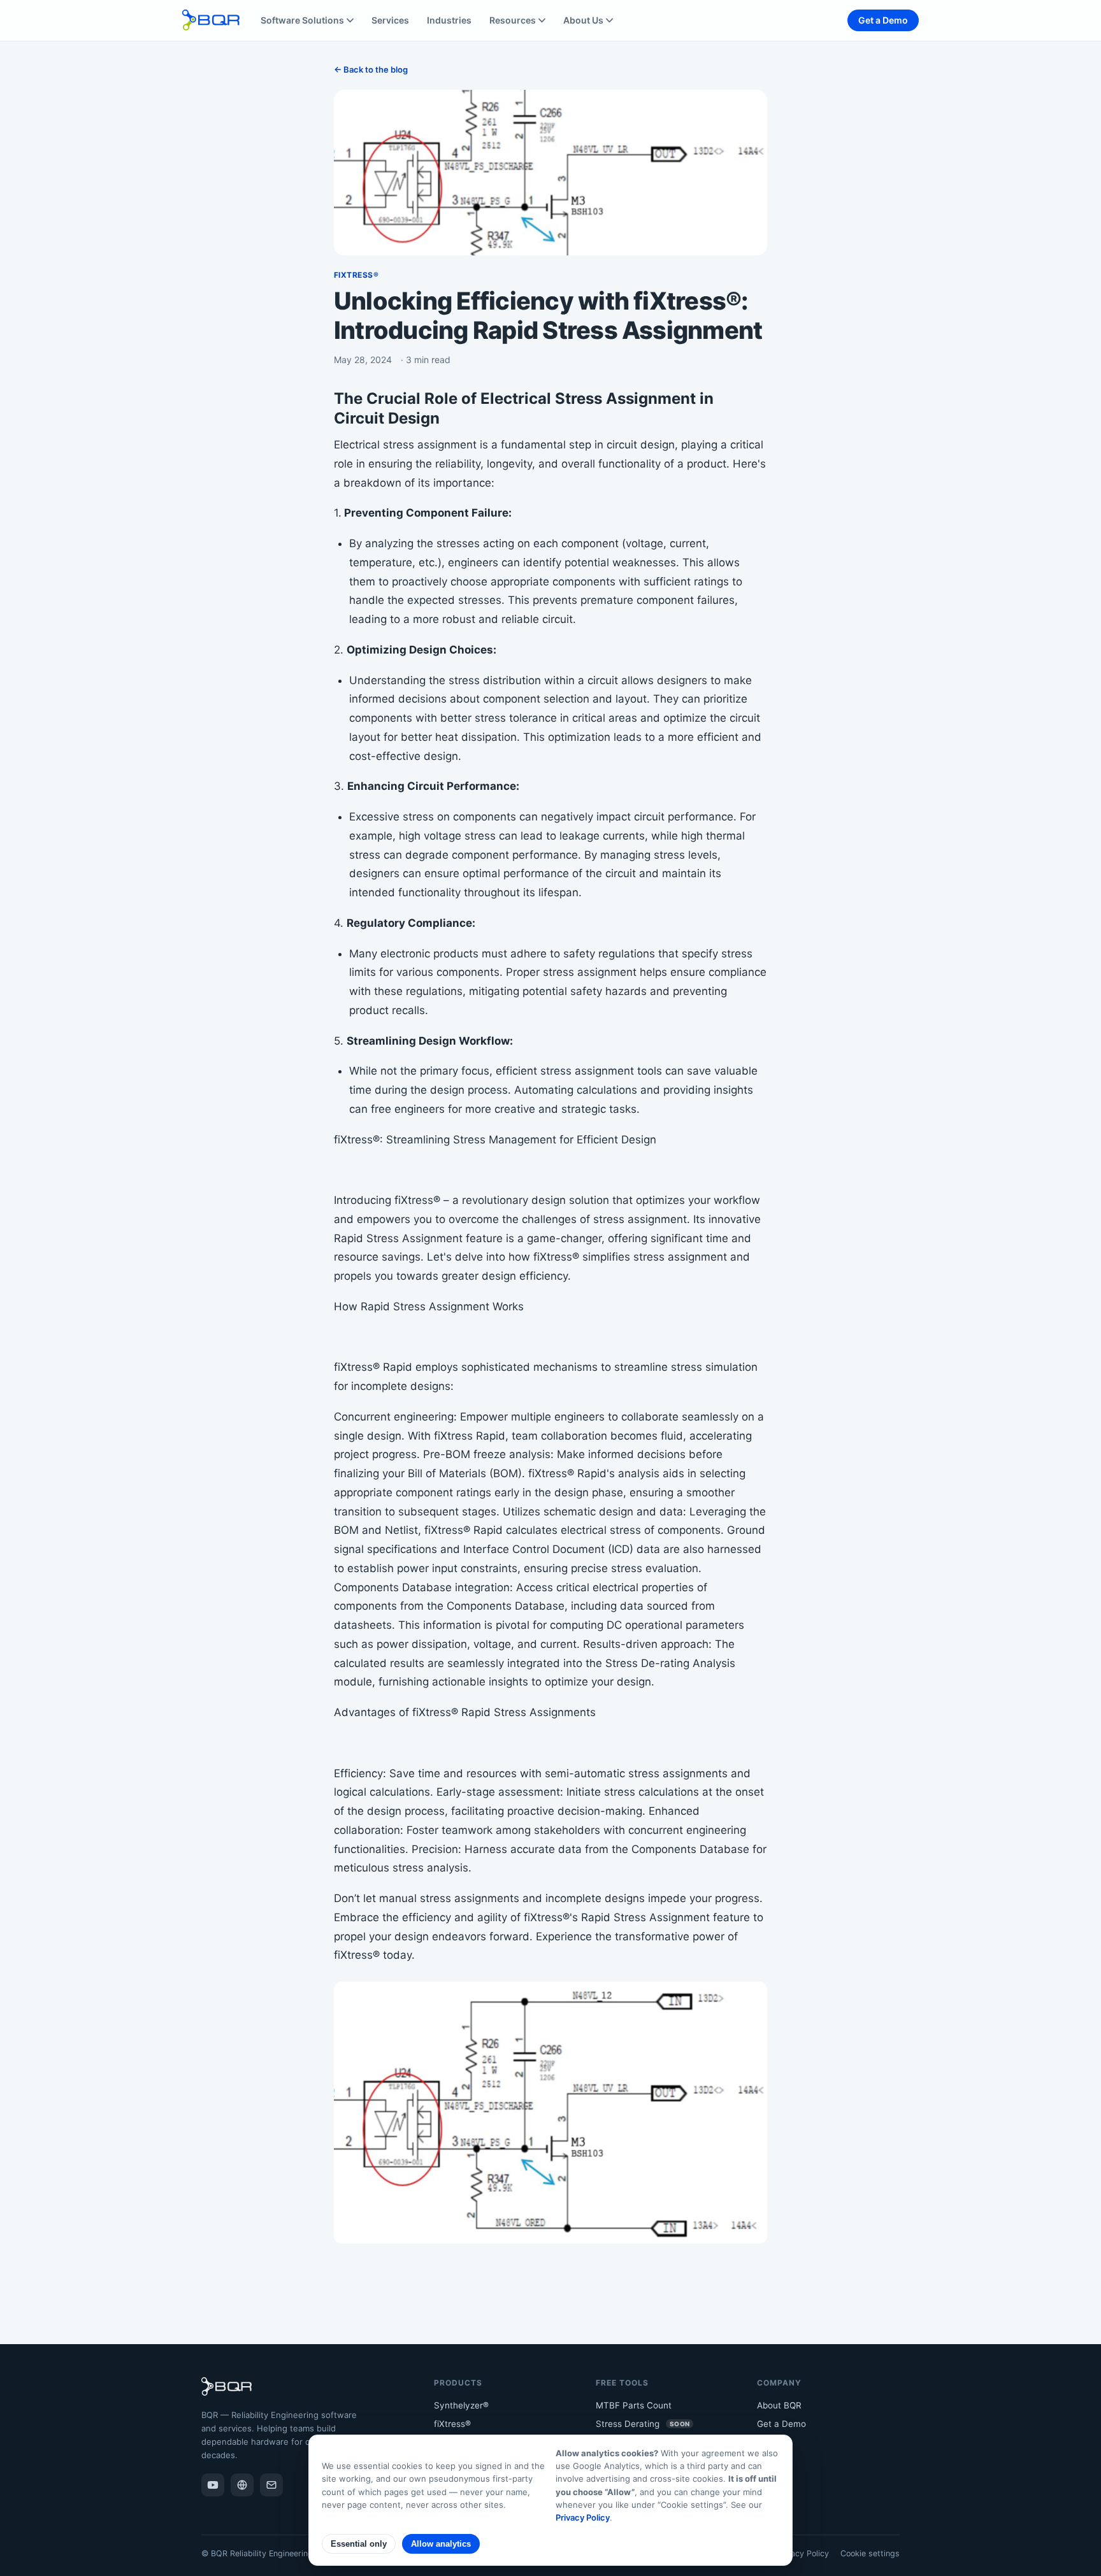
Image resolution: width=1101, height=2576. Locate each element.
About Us (583, 20)
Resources (513, 20)
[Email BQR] (271, 2485)
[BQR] (242, 2485)
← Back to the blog (371, 69)
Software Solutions (302, 20)
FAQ (765, 2461)
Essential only (359, 2544)
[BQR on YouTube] (213, 2485)
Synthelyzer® (461, 2405)
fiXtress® (452, 2424)
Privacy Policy (802, 2553)
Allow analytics (441, 2544)
